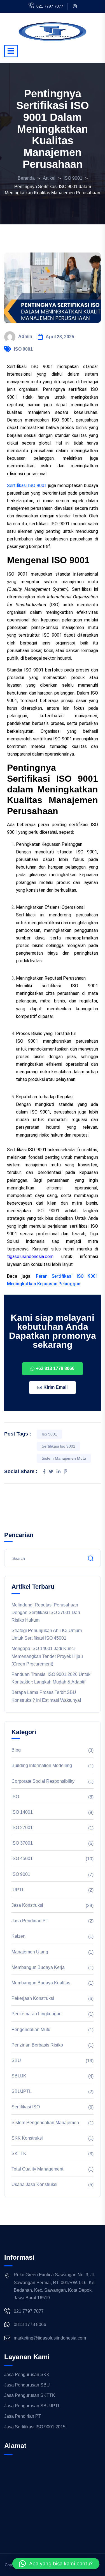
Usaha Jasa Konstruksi (34, 2184)
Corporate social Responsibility (43, 1781)
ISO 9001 (23, 349)
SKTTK (19, 2154)
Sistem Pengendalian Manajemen (45, 2123)
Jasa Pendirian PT (30, 1921)
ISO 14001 (22, 1812)
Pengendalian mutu (31, 2030)
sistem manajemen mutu (64, 1458)
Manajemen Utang (30, 1952)
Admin (25, 336)
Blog (16, 1750)
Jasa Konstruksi (27, 1905)
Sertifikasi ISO (26, 2107)
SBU (16, 2060)
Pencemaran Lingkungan (37, 2014)
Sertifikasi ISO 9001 (27, 485)
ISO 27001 (22, 1828)
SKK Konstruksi (27, 2138)
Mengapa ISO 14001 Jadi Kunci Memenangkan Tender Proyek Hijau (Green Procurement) (47, 1656)
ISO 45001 (22, 1859)
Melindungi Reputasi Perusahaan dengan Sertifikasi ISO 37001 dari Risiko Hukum (46, 1612)
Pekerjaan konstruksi (33, 1998)
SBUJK (19, 2076)
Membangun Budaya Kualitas (41, 1983)
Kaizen (18, 1936)
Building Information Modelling (42, 1765)
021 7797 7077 (50, 6)
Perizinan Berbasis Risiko (37, 2045)
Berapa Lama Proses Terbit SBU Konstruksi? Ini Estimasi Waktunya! (46, 1696)
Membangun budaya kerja (38, 1967)
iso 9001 (49, 1434)
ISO (15, 1797)
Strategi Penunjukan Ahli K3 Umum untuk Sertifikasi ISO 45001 (47, 1634)
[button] (56, 2564)
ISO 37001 (22, 1843)
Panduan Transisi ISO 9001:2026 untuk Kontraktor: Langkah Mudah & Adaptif (51, 1678)
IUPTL (18, 1890)
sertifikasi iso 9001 (59, 1446)
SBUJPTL (22, 2091)
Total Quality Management (37, 2169)
